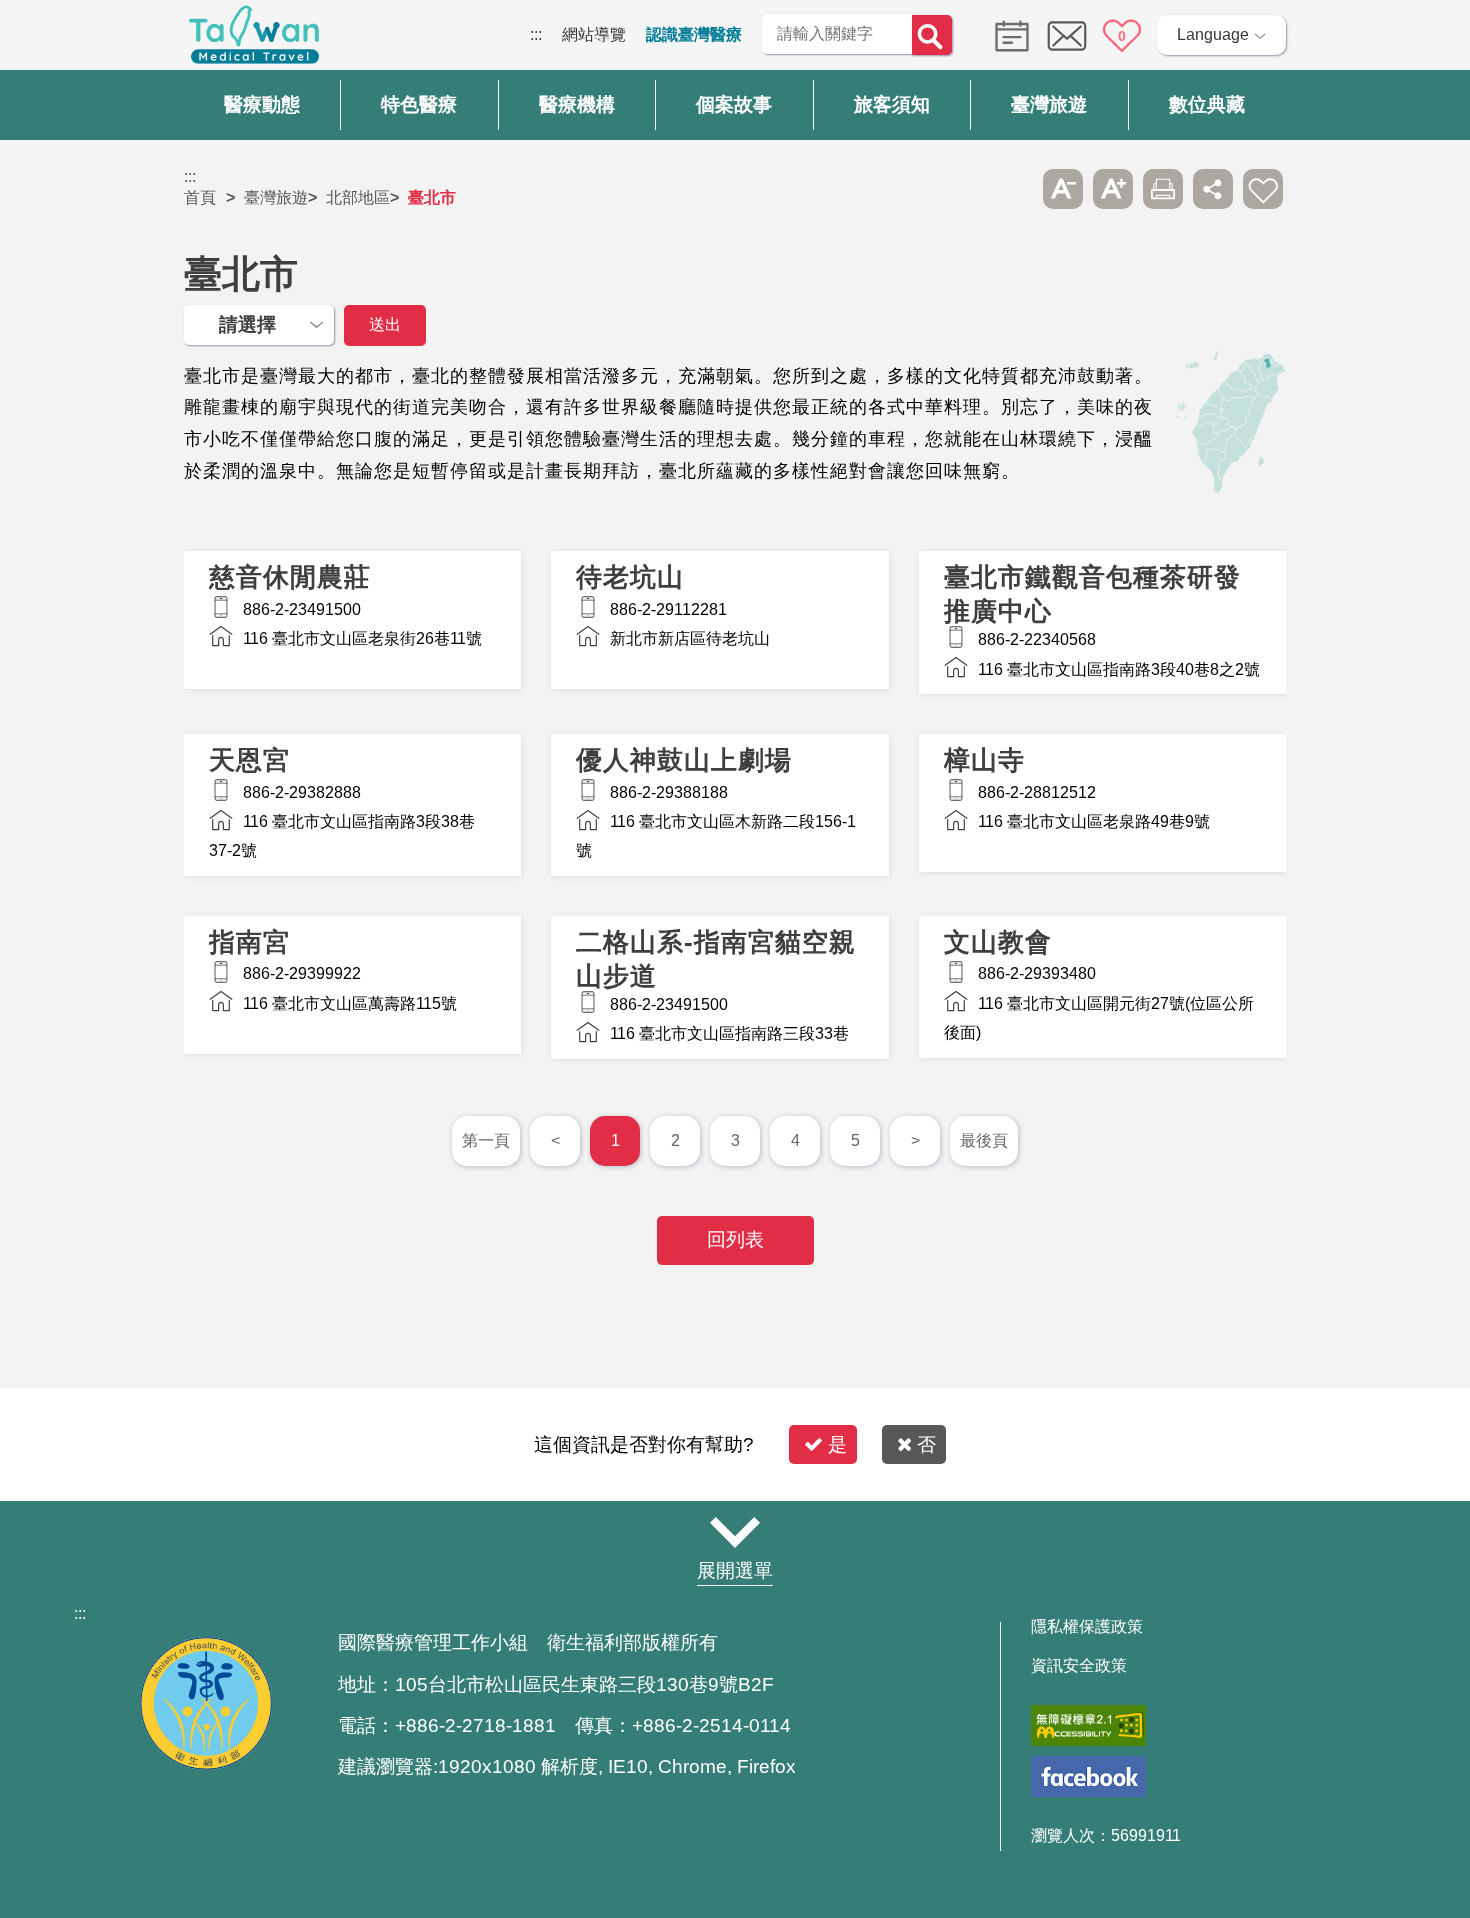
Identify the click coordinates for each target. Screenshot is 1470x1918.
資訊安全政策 (1079, 1666)
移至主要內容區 (56, 34)
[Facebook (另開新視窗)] (1088, 1776)
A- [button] (1063, 189)
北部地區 (358, 197)
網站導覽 (594, 34)
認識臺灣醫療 (694, 34)
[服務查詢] (1007, 34)
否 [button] (926, 1444)
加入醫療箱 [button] (1263, 189)
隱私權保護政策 (1087, 1627)
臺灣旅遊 (276, 197)
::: (536, 34)
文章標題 (352, 620)
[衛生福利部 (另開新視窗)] (206, 1764)
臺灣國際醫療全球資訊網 (254, 40)
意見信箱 (1067, 36)
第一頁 (486, 1140)
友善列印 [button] (1163, 189)
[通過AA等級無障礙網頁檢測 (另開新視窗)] (1088, 1725)
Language (1213, 34)
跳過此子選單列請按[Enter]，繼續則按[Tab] (1013, 189)
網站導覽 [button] (735, 1532)
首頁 (200, 197)
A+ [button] (1113, 189)
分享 (1213, 189)
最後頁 (984, 1140)
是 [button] (837, 1444)
